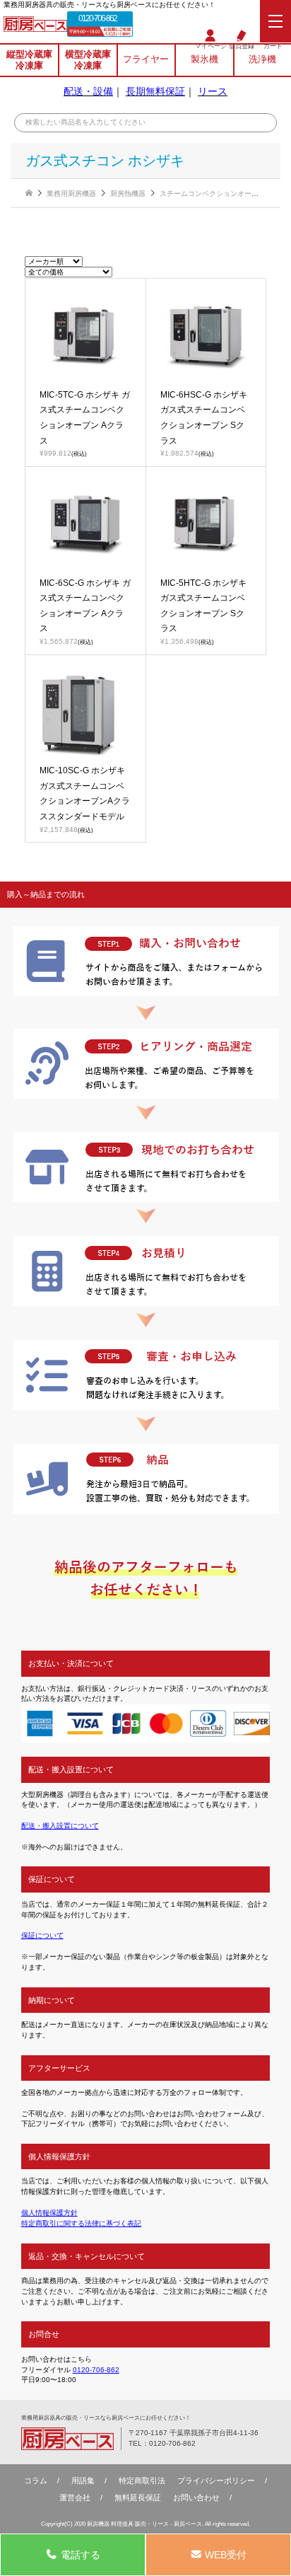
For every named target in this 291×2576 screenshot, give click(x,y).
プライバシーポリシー (216, 2480)
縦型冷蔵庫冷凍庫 (29, 60)
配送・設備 (88, 91)
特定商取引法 (142, 2480)
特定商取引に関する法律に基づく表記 (81, 2223)
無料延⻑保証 (138, 2497)
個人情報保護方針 (49, 2213)
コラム (36, 2480)
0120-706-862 (97, 18)
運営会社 (75, 2497)
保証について (42, 1935)
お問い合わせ (196, 2497)
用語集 (83, 2480)
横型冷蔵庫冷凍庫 (88, 60)
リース (213, 91)
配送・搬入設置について (60, 1826)
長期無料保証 (155, 91)
